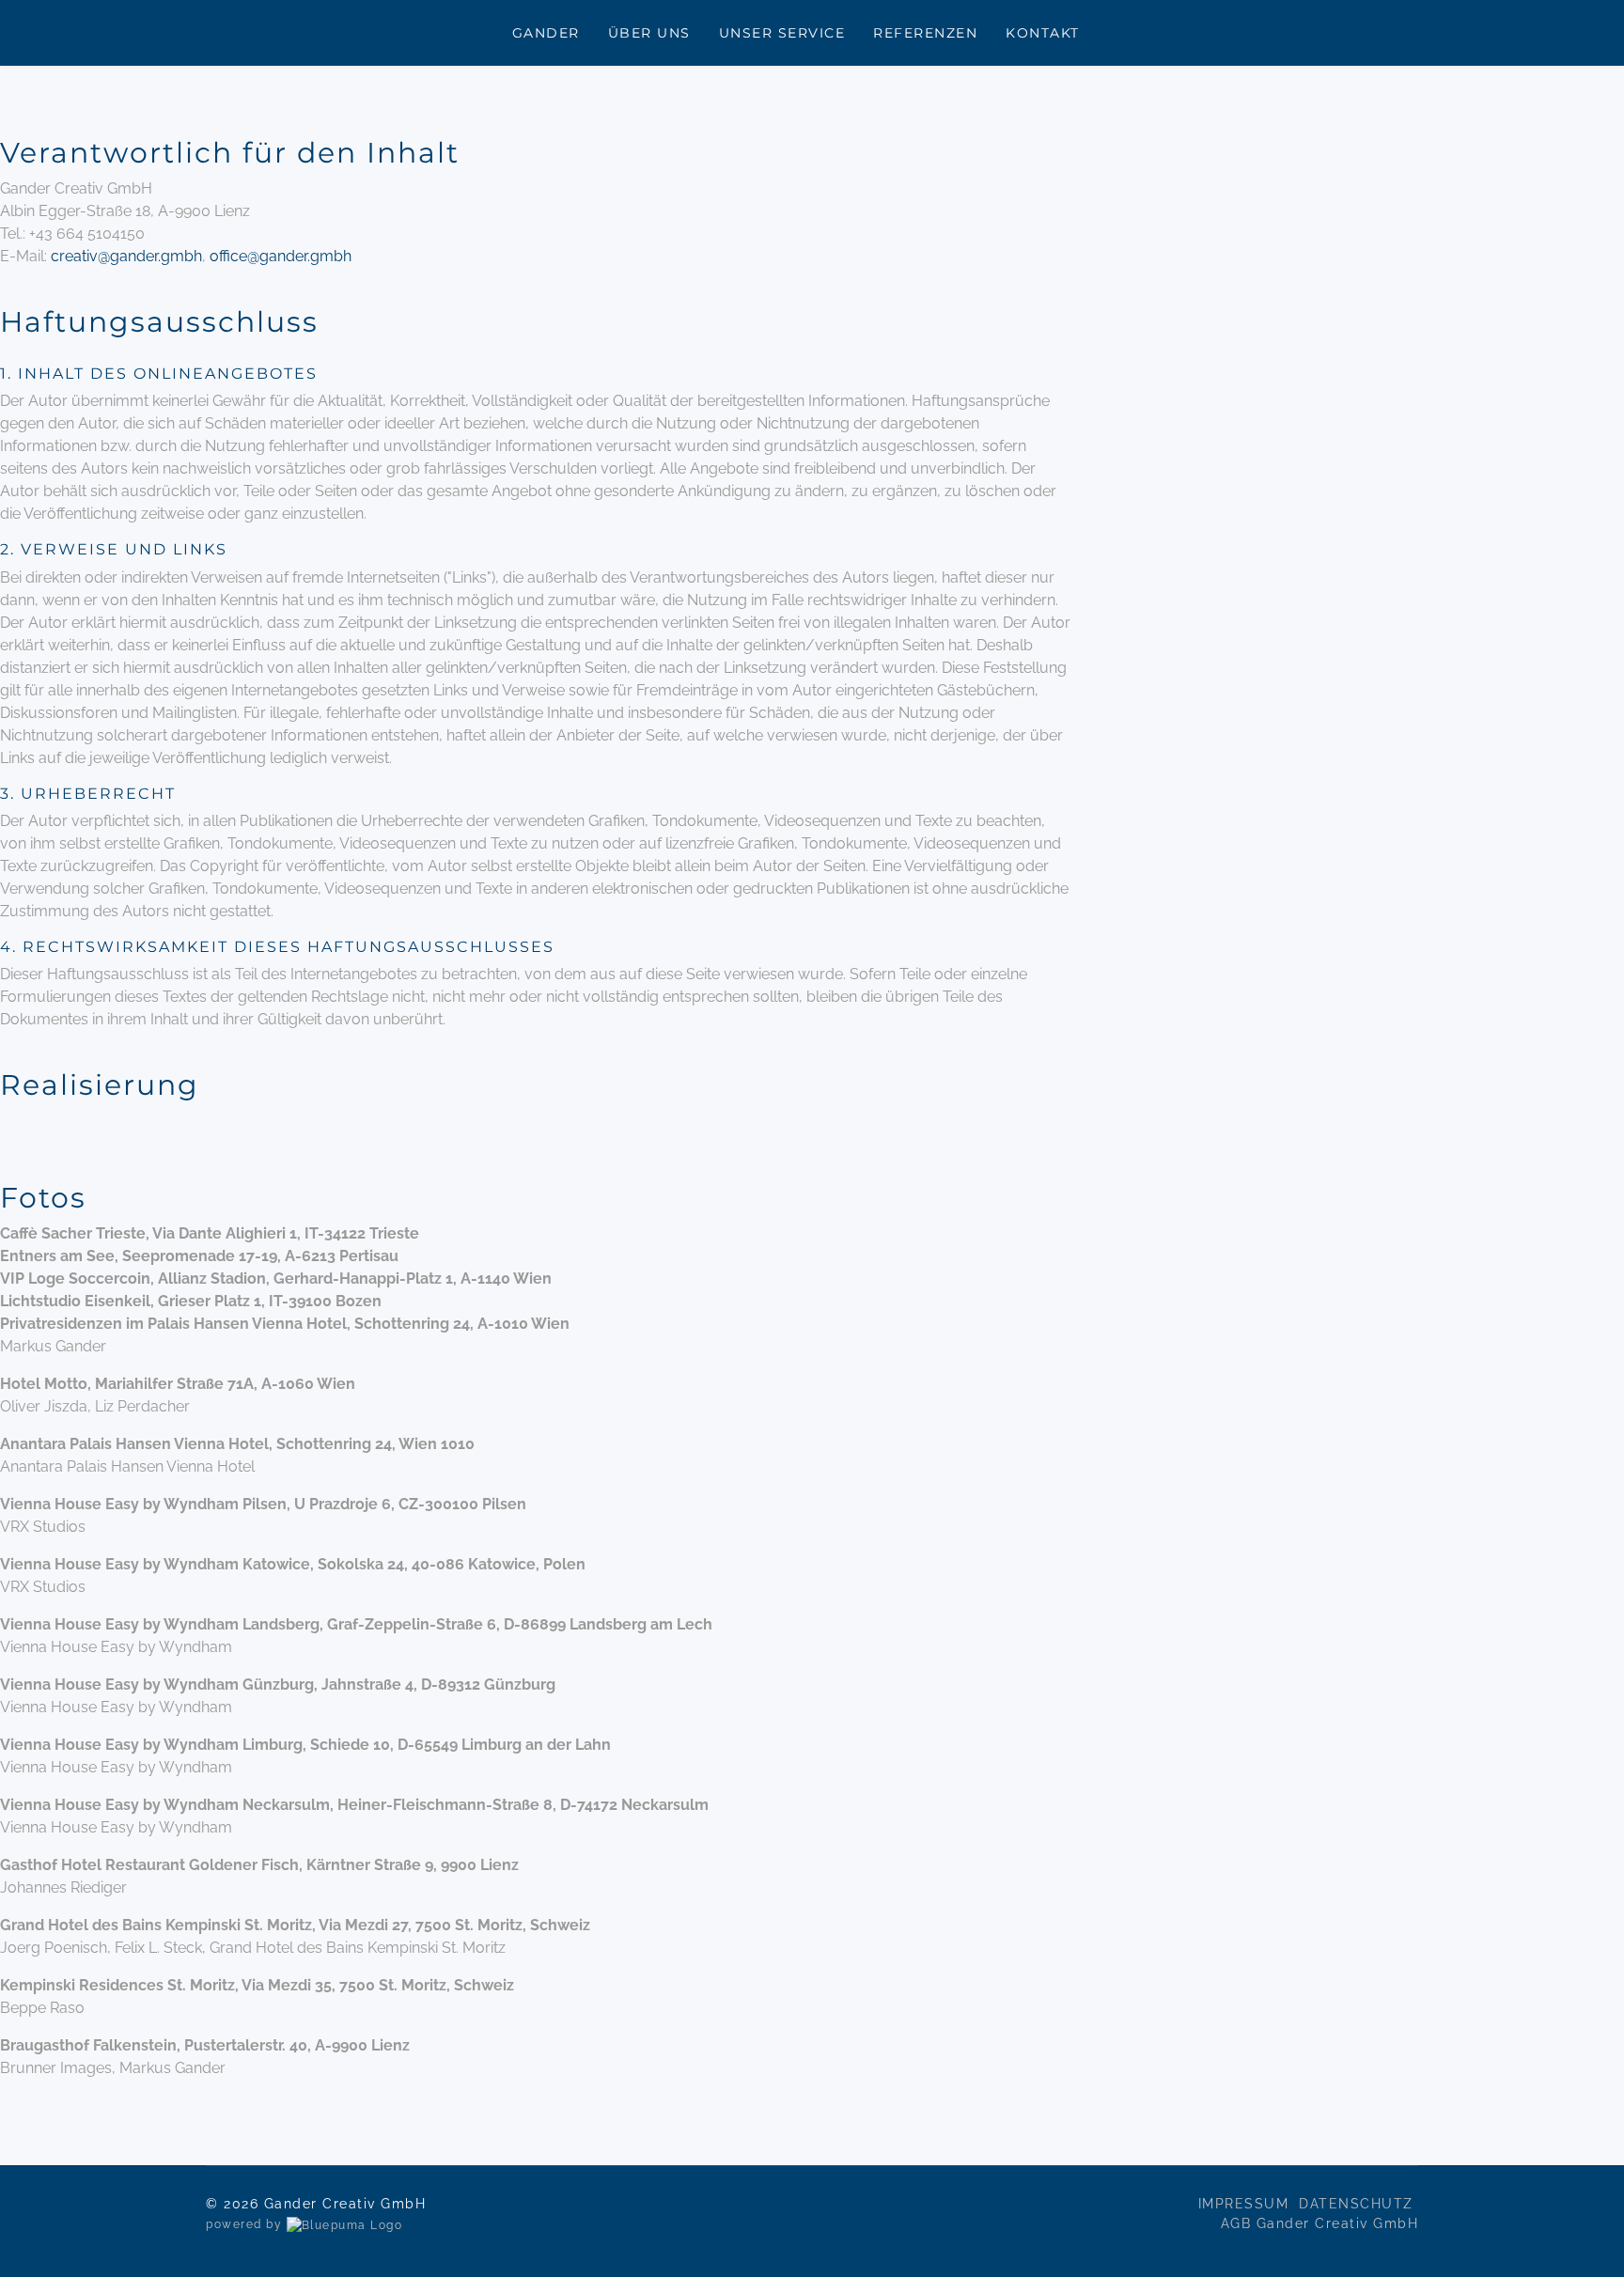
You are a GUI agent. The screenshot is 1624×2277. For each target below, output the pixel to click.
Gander (546, 33)
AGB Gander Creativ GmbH (1320, 2223)
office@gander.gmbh (281, 256)
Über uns (649, 33)
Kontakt (1043, 33)
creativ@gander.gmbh (126, 256)
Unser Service (782, 33)
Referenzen (925, 33)
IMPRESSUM (1246, 2204)
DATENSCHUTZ (1359, 2204)
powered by (246, 2224)
